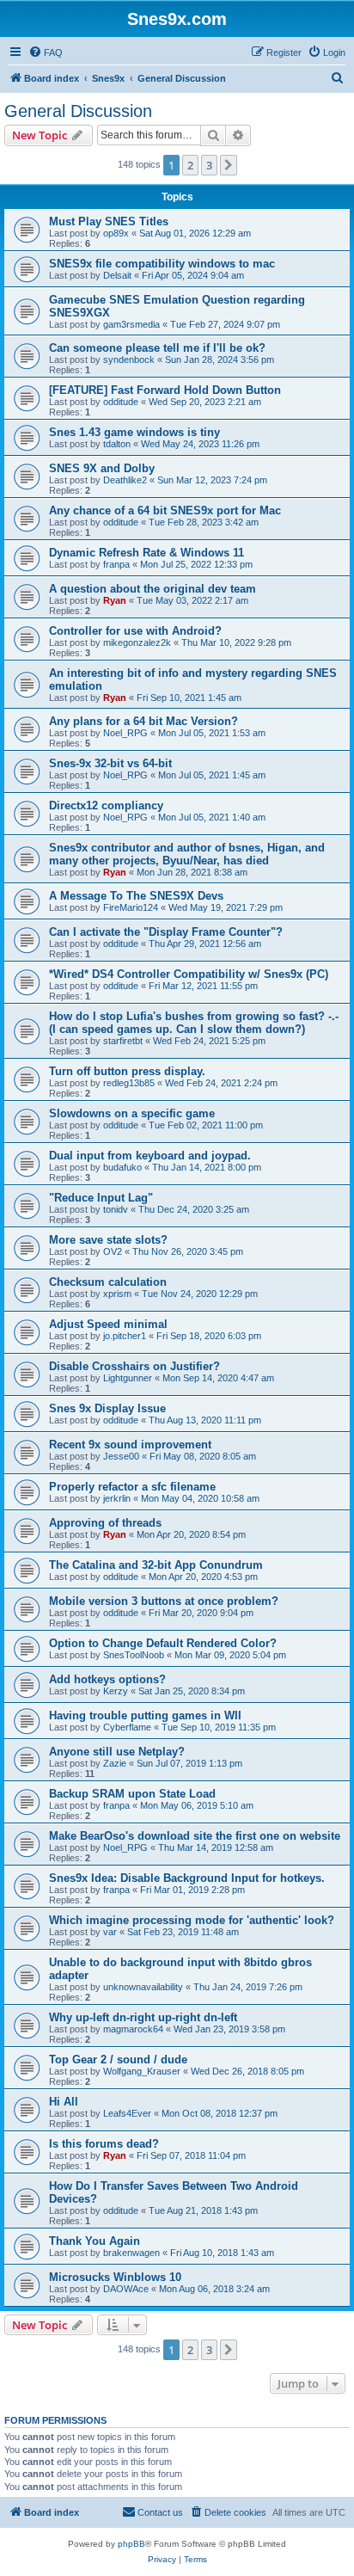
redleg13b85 (129, 1083)
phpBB (131, 2544)
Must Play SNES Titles (109, 221)
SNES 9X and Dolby (102, 468)
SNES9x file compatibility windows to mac (162, 264)
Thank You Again (95, 2241)
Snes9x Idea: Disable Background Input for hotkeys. (187, 1878)
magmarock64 (133, 2029)
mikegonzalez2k (137, 642)
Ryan (115, 600)
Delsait (117, 275)
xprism (117, 1294)
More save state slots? (108, 1240)
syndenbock (129, 360)
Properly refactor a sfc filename (132, 1487)
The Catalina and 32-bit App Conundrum (156, 1565)
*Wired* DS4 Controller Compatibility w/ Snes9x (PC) (189, 974)
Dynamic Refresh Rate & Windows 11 (146, 553)
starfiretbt (123, 1041)
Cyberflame (127, 1727)
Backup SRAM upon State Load (132, 1794)
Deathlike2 (125, 480)
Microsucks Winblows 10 (115, 2277)
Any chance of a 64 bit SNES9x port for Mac (165, 510)
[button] (229, 165)
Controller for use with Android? (135, 631)
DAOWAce (126, 2289)
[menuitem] (46, 52)
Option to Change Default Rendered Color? (163, 1643)
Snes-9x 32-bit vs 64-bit (110, 763)
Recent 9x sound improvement (130, 1445)
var (110, 1932)
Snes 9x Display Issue (107, 1408)
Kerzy (116, 1691)
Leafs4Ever (127, 2113)
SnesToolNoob (134, 1655)
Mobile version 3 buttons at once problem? (164, 1601)
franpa (116, 564)
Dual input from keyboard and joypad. (150, 1156)
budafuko (122, 1167)
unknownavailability (143, 1987)
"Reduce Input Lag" (101, 1198)
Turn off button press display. (127, 1071)
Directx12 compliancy (106, 805)
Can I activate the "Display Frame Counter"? (166, 932)
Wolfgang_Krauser (142, 2071)
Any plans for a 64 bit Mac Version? (143, 721)
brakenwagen (131, 2253)
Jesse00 (121, 1456)
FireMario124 (131, 907)
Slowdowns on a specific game (132, 1113)
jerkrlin (117, 1498)
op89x (116, 233)
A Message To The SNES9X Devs (136, 896)
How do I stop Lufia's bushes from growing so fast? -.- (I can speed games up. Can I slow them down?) (194, 1023)
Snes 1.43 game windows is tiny (134, 432)
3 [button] (209, 165)
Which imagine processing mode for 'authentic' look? (192, 1920)
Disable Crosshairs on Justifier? (134, 1366)
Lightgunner (128, 1378)
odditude (121, 402)
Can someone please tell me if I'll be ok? (157, 348)
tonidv (116, 1209)
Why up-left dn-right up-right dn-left (143, 2017)
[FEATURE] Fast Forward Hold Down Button (165, 390)
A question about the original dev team (153, 589)
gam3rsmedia (131, 324)
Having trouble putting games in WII (145, 1715)
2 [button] (190, 165)
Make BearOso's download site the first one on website (195, 1836)
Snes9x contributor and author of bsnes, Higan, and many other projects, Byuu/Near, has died (187, 854)
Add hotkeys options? (107, 1679)
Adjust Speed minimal (108, 1324)
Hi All (64, 2102)
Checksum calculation (108, 1282)
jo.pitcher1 (125, 1336)
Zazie (115, 1763)
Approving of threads (105, 1523)
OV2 (113, 1251)
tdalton (117, 444)
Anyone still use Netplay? (117, 1752)
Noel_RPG (125, 733)
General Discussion (78, 111)
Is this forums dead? (104, 2144)
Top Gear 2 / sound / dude (118, 2060)
